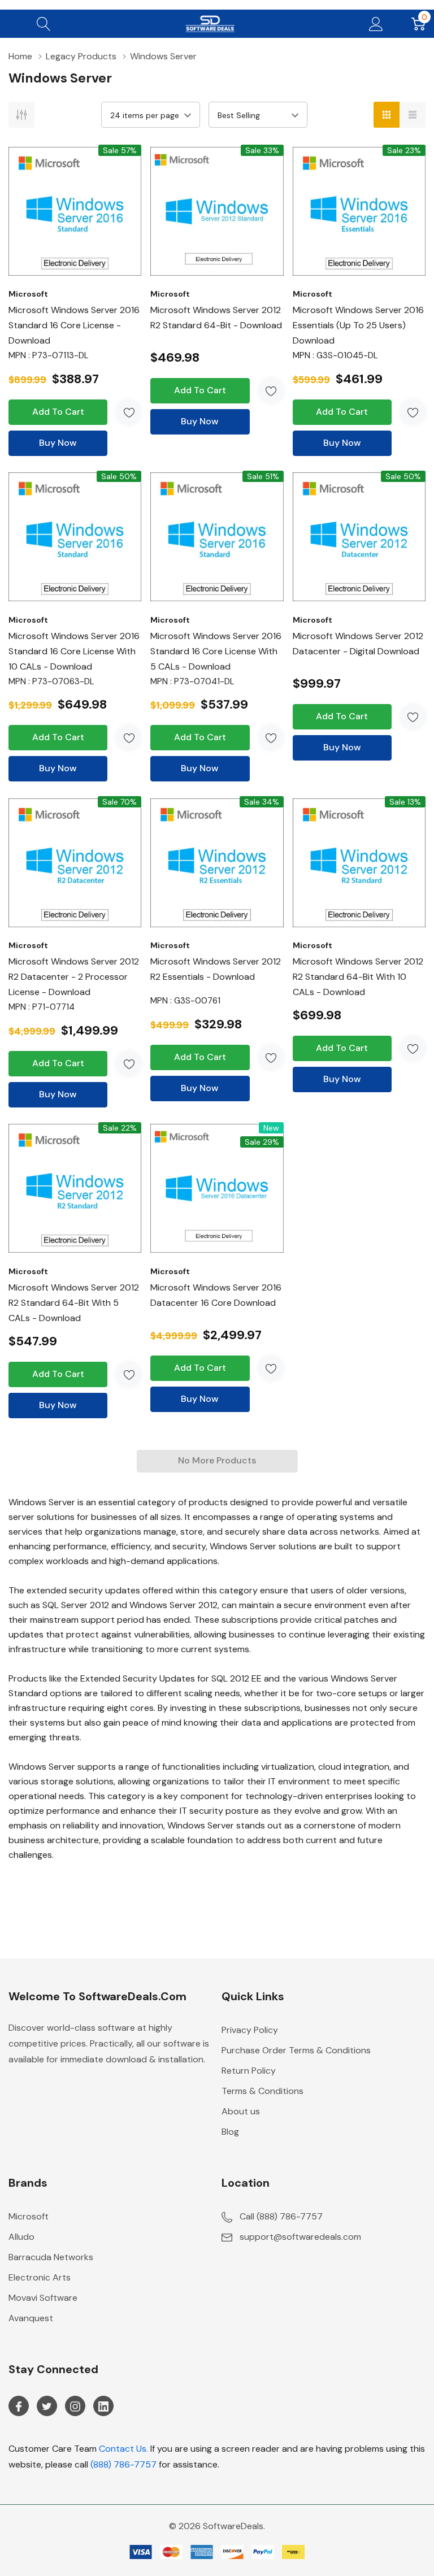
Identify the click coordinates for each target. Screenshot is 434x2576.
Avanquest (31, 2318)
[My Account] (376, 24)
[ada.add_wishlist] (129, 412)
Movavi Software (43, 2298)
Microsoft (29, 2216)
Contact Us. (123, 2449)
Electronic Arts (40, 2277)
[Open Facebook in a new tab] (19, 2406)
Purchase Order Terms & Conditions (296, 2050)
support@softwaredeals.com (300, 2237)
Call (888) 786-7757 (281, 2216)
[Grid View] (387, 115)
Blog (230, 2132)
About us (241, 2111)
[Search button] (44, 24)
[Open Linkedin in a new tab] (103, 2406)
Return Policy (249, 2071)
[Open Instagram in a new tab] (75, 2406)
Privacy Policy (250, 2030)
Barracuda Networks (51, 2257)
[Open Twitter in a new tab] (47, 2406)
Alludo (21, 2237)
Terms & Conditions (262, 2091)
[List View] (413, 115)
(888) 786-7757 (123, 2464)
